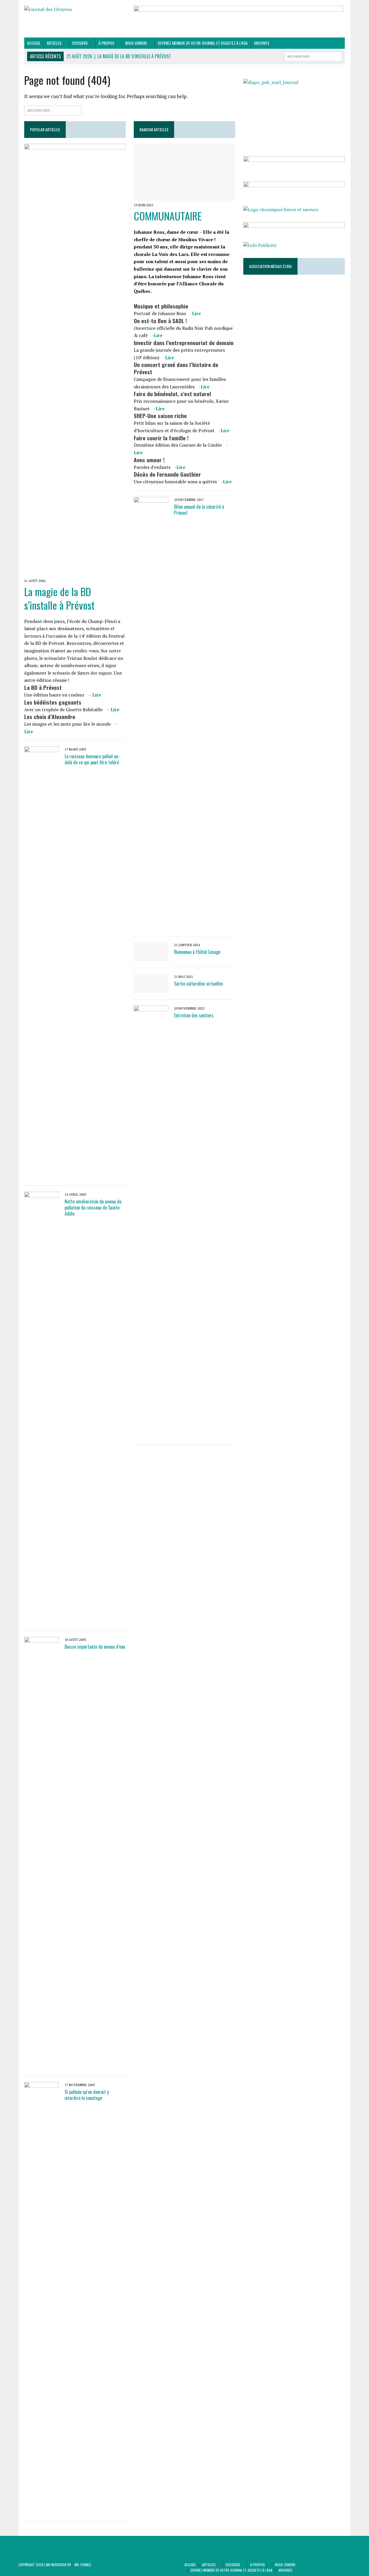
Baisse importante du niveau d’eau (95, 1647)
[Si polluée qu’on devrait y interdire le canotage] (42, 2511)
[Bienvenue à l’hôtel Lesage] (151, 957)
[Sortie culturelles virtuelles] (151, 989)
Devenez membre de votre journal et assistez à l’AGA (203, 43)
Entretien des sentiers (194, 1015)
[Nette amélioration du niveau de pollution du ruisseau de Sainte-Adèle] (42, 1621)
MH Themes (83, 2565)
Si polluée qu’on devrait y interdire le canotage (87, 2095)
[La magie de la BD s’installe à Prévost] (75, 572)
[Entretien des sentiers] (151, 1434)
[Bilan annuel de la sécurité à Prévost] (151, 926)
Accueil (34, 43)
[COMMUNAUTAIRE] (184, 197)
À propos (106, 43)
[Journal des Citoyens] (75, 10)
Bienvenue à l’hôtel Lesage (197, 952)
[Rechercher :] (53, 110)
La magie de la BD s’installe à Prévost (59, 598)
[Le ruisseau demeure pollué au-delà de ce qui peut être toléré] (42, 1175)
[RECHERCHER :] (313, 56)
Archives (262, 43)
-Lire (195, 313)
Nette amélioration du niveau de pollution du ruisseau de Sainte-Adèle (93, 1207)
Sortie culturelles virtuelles (199, 984)
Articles (54, 43)
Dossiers (80, 43)
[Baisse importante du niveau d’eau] (42, 2066)
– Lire (95, 695)
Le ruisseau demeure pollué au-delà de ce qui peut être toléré (92, 759)
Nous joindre (136, 43)
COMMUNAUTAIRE (168, 216)
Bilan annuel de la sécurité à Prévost (199, 510)
